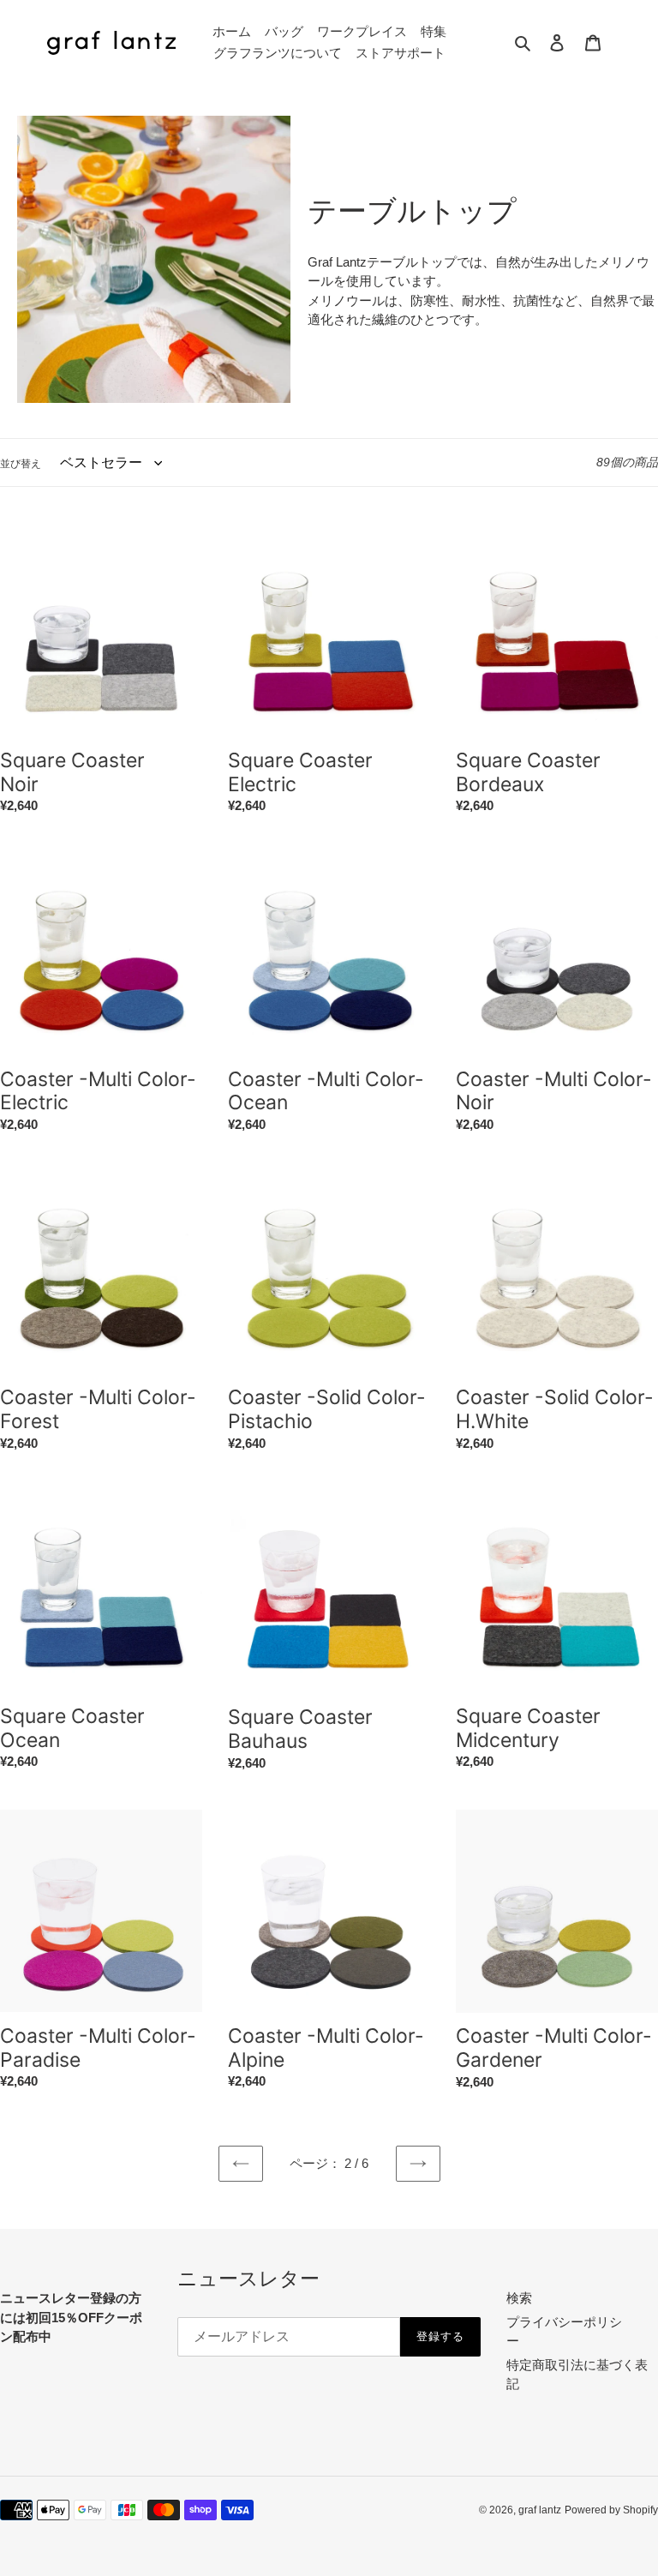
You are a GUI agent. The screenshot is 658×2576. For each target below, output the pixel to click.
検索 (519, 2298)
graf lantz (540, 2510)
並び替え (21, 464)
